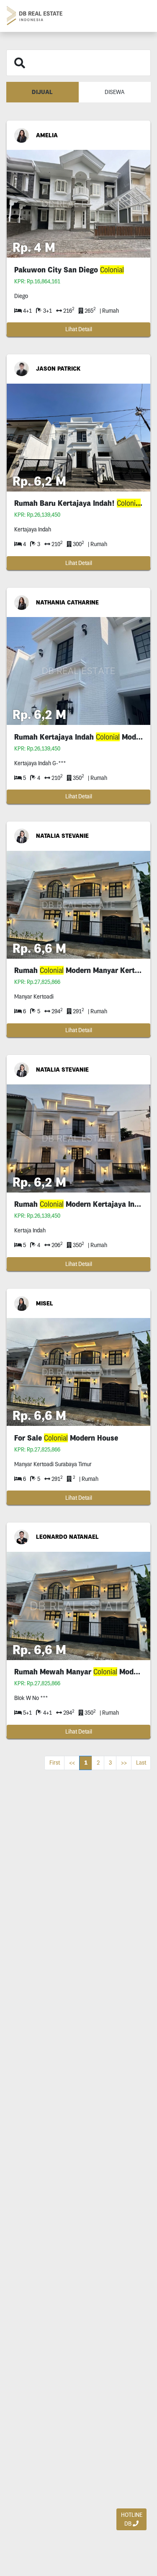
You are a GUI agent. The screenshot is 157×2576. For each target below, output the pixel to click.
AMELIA (47, 135)
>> (124, 1763)
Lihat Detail (79, 329)
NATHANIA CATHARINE (67, 602)
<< (72, 1763)
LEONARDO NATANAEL (67, 1537)
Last (141, 1763)
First (55, 1763)
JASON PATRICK (58, 369)
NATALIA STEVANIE (62, 836)
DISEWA (115, 92)
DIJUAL (42, 92)
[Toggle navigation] (141, 16)
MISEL (45, 1303)
